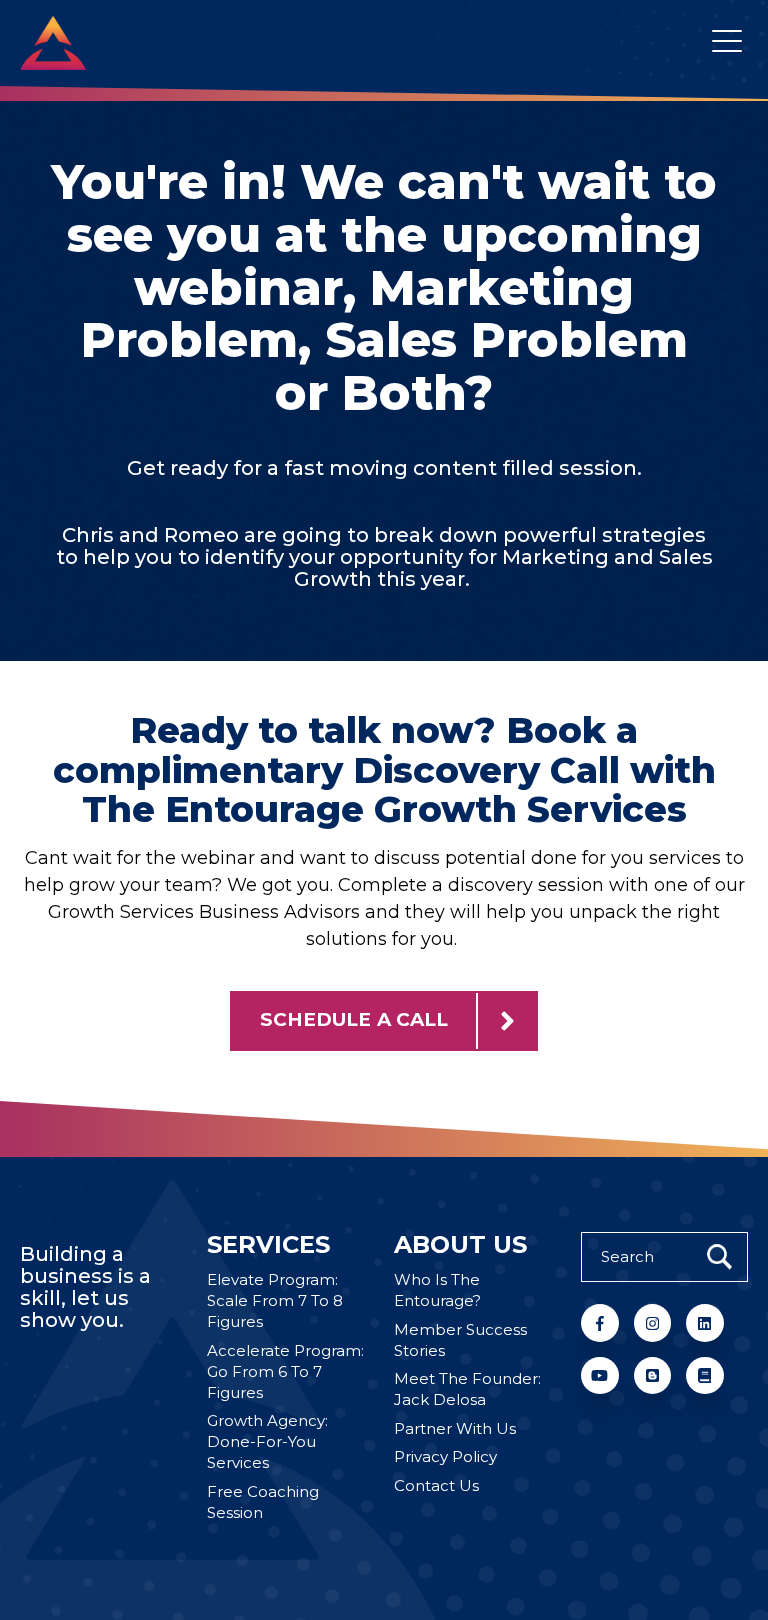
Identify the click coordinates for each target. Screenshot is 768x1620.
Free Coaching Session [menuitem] (263, 1502)
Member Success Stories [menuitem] (460, 1340)
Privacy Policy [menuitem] (445, 1456)
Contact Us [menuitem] (436, 1485)
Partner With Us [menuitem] (455, 1428)
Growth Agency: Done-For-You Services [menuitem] (267, 1441)
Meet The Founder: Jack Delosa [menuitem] (467, 1389)
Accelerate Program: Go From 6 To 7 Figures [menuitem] (285, 1371)
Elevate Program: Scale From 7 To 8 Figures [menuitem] (275, 1300)
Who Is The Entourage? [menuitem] (437, 1290)
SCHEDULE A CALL (354, 1019)
